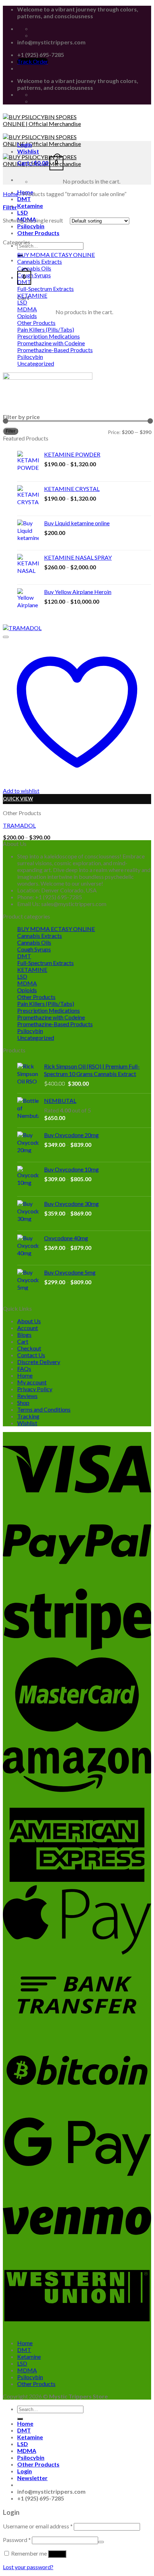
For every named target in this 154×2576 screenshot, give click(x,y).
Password (17, 2540)
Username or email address (38, 2526)
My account (32, 1382)
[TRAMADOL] (22, 628)
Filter (11, 431)
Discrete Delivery (39, 1362)
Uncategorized (36, 363)
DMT (24, 199)
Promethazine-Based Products (55, 350)
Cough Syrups (34, 275)
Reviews (27, 1396)
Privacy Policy (35, 1389)
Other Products (38, 233)
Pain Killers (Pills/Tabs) (46, 329)
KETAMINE (32, 295)
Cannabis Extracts (40, 261)
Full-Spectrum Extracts (45, 289)
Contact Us (31, 1355)
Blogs (24, 1335)
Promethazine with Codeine (51, 343)
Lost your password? (28, 2567)
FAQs (24, 1369)
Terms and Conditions (44, 1409)
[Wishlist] (6, 637)
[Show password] (101, 2542)
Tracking (28, 1416)
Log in (57, 2554)
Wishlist (27, 1423)
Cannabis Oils (34, 268)
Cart (23, 1341)
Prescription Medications (49, 336)
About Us (29, 1321)
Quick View (18, 799)
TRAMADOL (19, 825)
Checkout (29, 1348)
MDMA (27, 309)
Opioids (27, 316)
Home (11, 194)
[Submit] (20, 2419)
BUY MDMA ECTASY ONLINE (56, 255)
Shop (23, 1403)
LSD (23, 212)
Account (28, 1328)
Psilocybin (30, 357)
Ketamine (30, 206)
